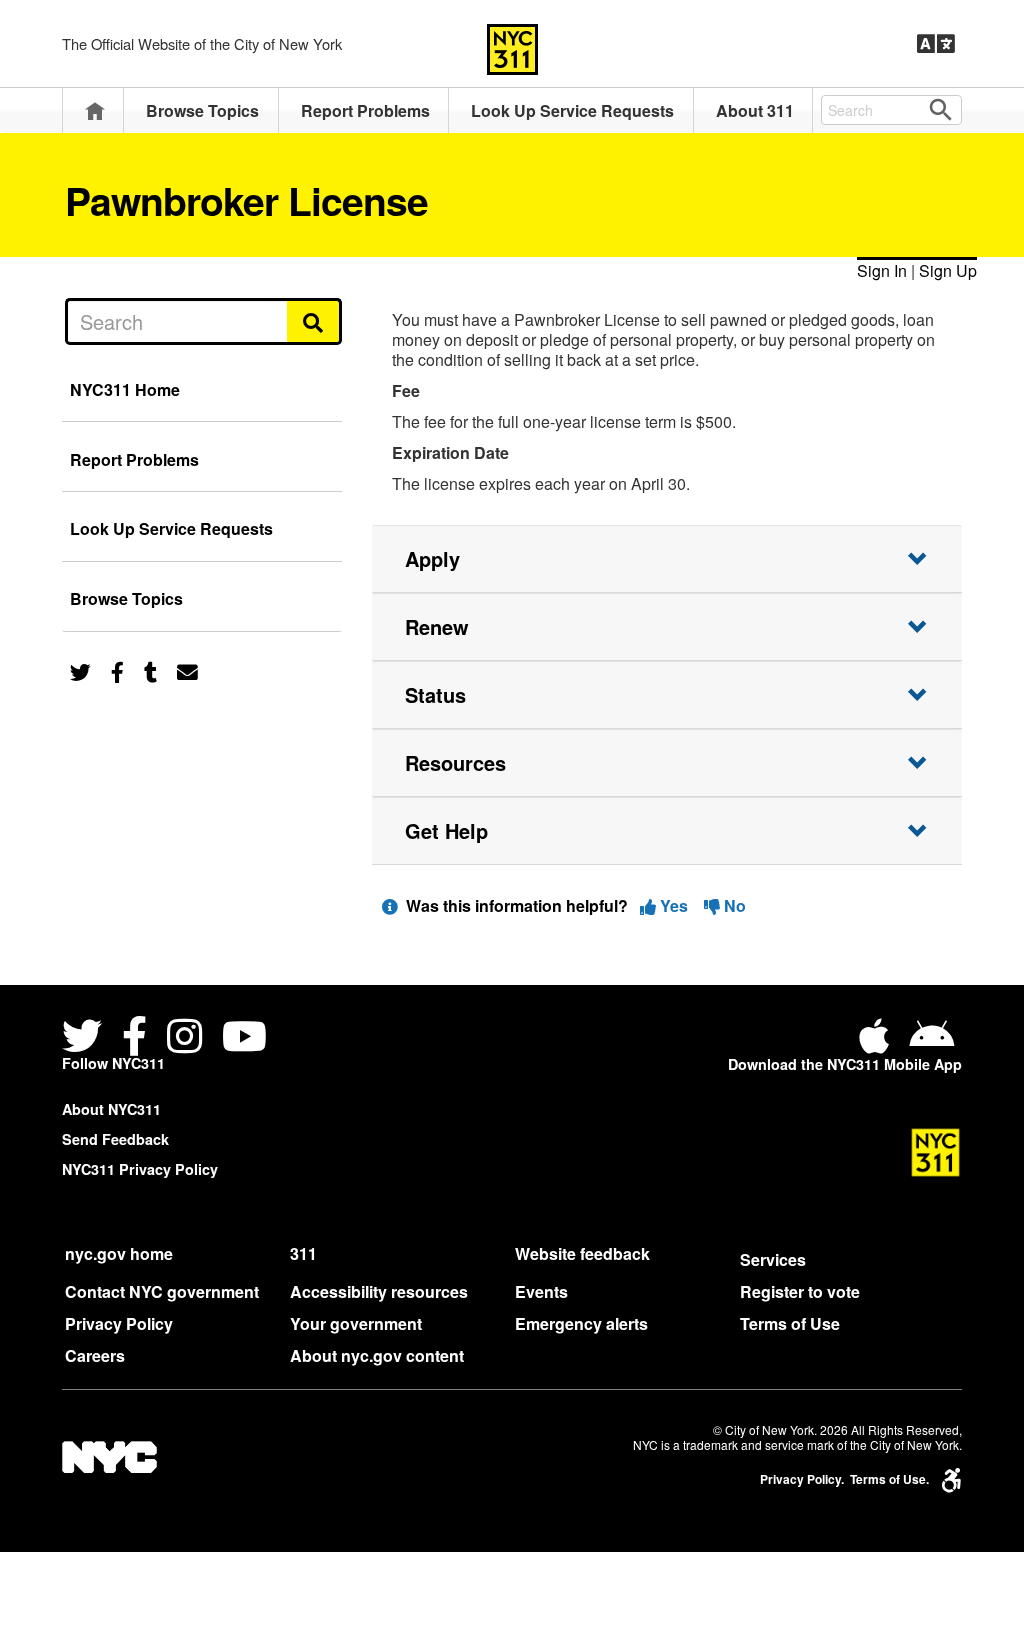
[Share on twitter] (80, 670)
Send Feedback (115, 1139)
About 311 (755, 110)
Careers (95, 1355)
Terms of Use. (889, 1479)
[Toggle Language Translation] (936, 44)
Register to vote (800, 1291)
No (733, 905)
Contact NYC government (162, 1291)
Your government (356, 1323)
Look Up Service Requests (572, 110)
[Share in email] (187, 670)
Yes (674, 905)
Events (541, 1291)
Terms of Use (790, 1323)
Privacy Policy (119, 1323)
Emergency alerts (581, 1323)
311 (303, 1253)
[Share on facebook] (117, 670)
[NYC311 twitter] (86, 1038)
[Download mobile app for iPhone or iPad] (878, 1043)
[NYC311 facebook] (134, 1038)
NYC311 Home (125, 389)
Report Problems (365, 110)
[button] (667, 559)
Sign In (882, 270)
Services (773, 1259)
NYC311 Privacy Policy (140, 1169)
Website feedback (582, 1253)
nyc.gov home (119, 1253)
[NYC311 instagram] (184, 1038)
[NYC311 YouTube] (244, 1038)
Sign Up (948, 270)
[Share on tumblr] (150, 670)
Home (95, 110)
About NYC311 (111, 1109)
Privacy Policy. (802, 1479)
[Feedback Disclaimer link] (390, 905)
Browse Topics (202, 110)
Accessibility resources (379, 1291)
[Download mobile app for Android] (931, 1043)
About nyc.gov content (377, 1355)
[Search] (314, 321)
